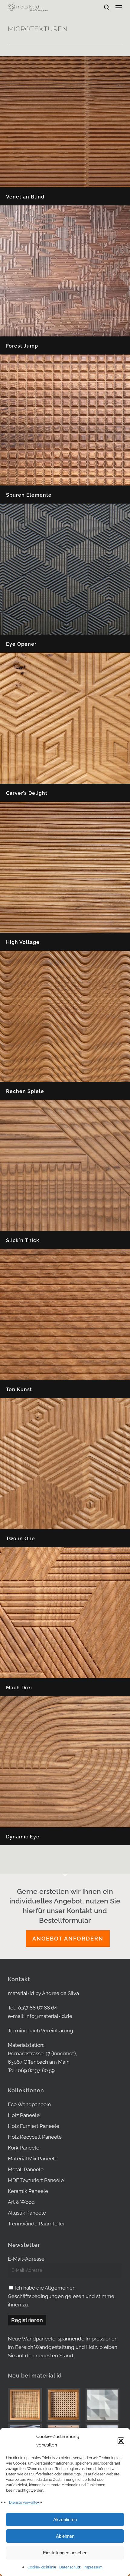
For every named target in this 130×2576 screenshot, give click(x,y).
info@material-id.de (49, 2016)
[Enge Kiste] (26, 2405)
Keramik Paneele (28, 2191)
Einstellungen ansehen (65, 2553)
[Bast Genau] (65, 2405)
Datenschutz (70, 2567)
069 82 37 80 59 (36, 2070)
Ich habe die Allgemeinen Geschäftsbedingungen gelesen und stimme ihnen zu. (61, 2296)
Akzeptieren (65, 2520)
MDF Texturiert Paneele (36, 2180)
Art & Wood (21, 2202)
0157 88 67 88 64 (37, 2008)
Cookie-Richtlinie (42, 2567)
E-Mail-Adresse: (27, 2259)
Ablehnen (65, 2536)
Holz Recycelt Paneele (35, 2137)
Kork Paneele (24, 2148)
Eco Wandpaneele (29, 2104)
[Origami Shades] (104, 2405)
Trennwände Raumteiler (36, 2224)
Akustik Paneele (27, 2213)
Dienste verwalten (24, 2503)
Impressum (93, 2567)
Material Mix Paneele (33, 2159)
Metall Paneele (26, 2169)
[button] (121, 2441)
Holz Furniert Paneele (34, 2126)
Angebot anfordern (68, 1939)
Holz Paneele (24, 2115)
